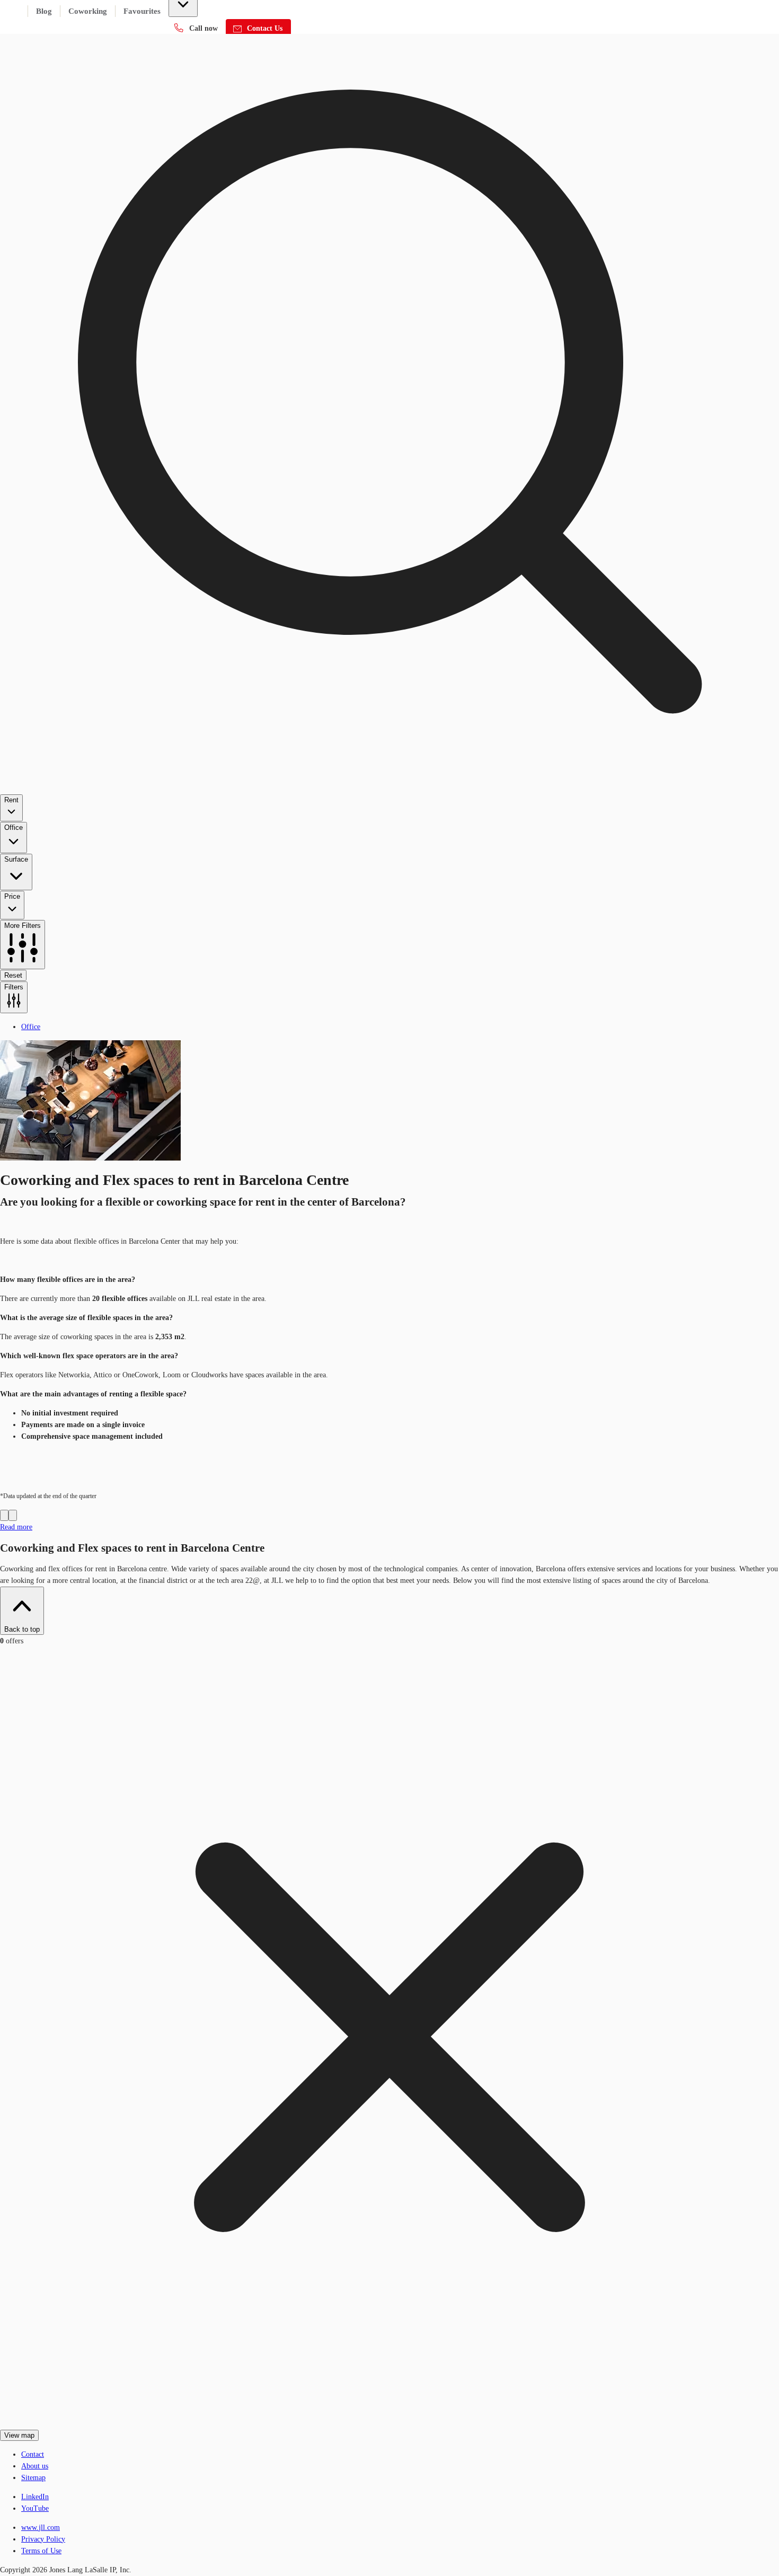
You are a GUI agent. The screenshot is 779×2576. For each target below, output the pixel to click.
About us (35, 2466)
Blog (44, 11)
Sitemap (33, 2478)
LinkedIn (35, 2497)
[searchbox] (389, 507)
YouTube (35, 2508)
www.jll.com (41, 2528)
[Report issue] (13, 1515)
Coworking (88, 11)
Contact (33, 2454)
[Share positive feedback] (4, 1515)
